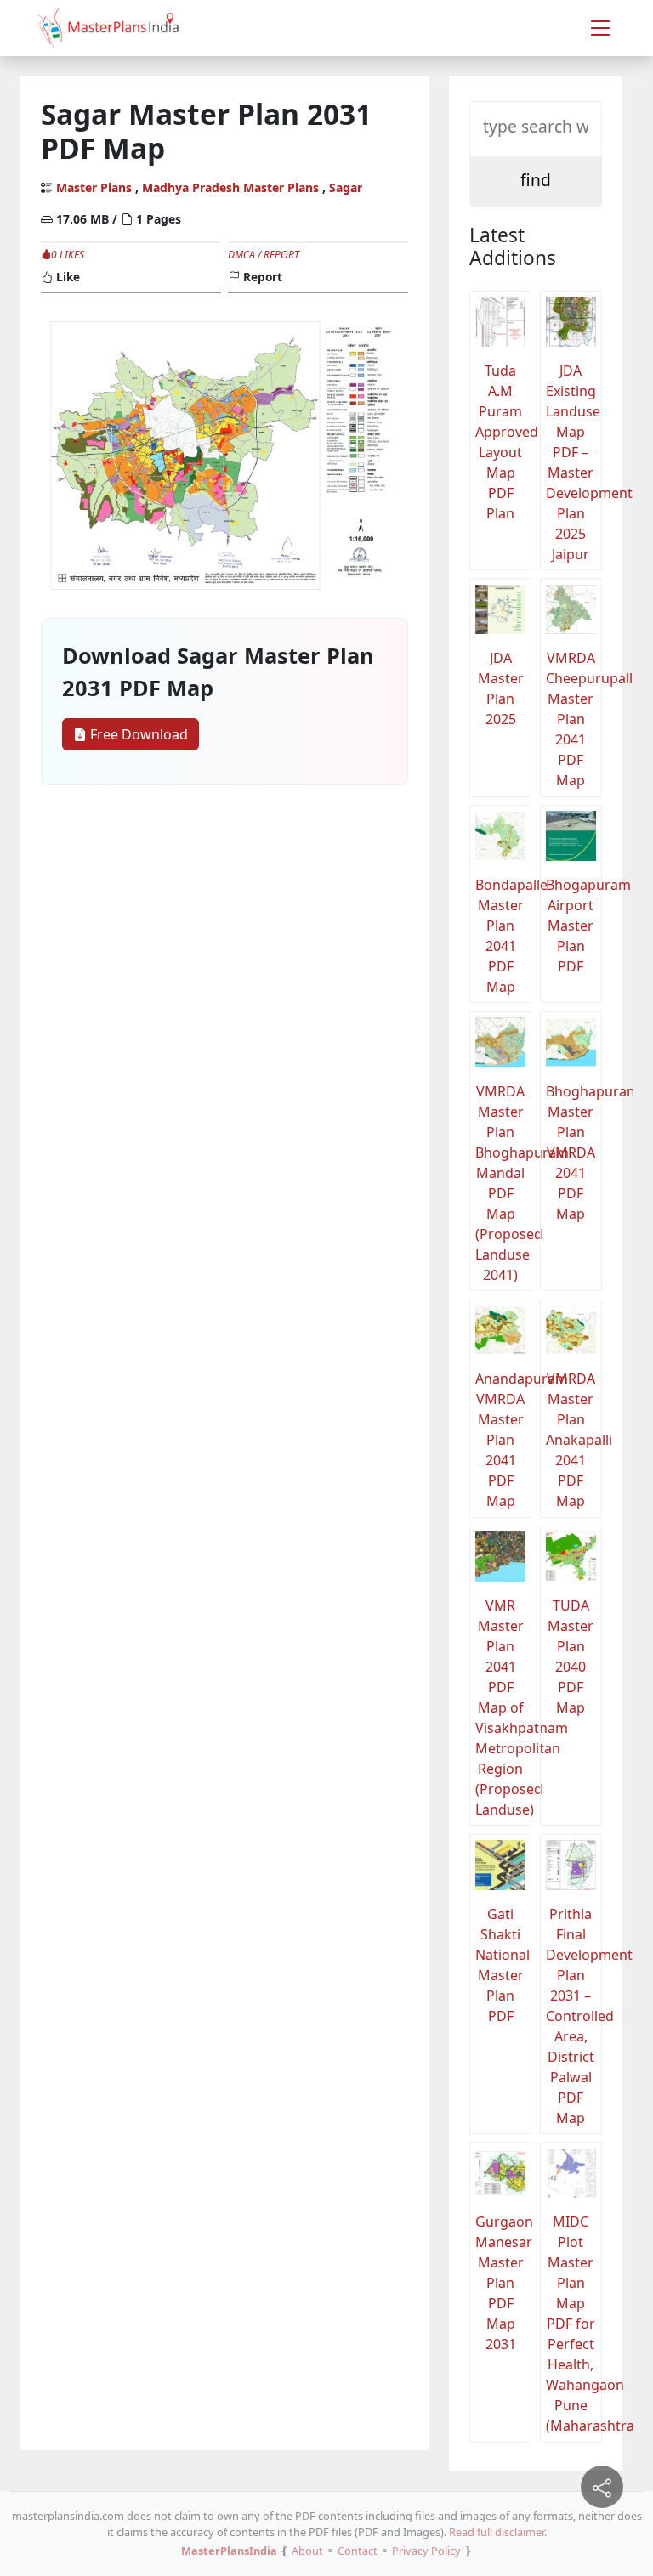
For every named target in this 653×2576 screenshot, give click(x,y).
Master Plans (94, 187)
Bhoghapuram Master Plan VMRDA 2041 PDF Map (574, 1152)
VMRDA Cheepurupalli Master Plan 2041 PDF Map (574, 719)
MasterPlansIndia (229, 2551)
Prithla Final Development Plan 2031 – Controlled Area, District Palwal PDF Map (574, 2016)
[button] (600, 28)
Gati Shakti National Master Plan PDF (503, 1965)
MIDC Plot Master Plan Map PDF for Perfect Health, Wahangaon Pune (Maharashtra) (574, 2324)
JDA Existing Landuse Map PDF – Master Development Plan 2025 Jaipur (574, 462)
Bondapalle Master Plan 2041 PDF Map (503, 936)
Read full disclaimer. (498, 2532)
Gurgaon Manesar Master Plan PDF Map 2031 (503, 2283)
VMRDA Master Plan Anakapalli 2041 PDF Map (574, 1440)
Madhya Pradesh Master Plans (230, 187)
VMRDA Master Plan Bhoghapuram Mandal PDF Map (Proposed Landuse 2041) (503, 1183)
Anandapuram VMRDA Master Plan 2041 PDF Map (503, 1440)
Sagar (346, 187)
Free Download (137, 734)
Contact (358, 2551)
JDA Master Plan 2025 (501, 688)
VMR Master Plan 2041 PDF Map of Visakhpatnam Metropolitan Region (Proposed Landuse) (503, 1707)
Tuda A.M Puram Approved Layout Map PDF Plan (503, 442)
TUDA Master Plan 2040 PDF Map (571, 1656)
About (307, 2551)
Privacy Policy (426, 2551)
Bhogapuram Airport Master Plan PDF (574, 926)
